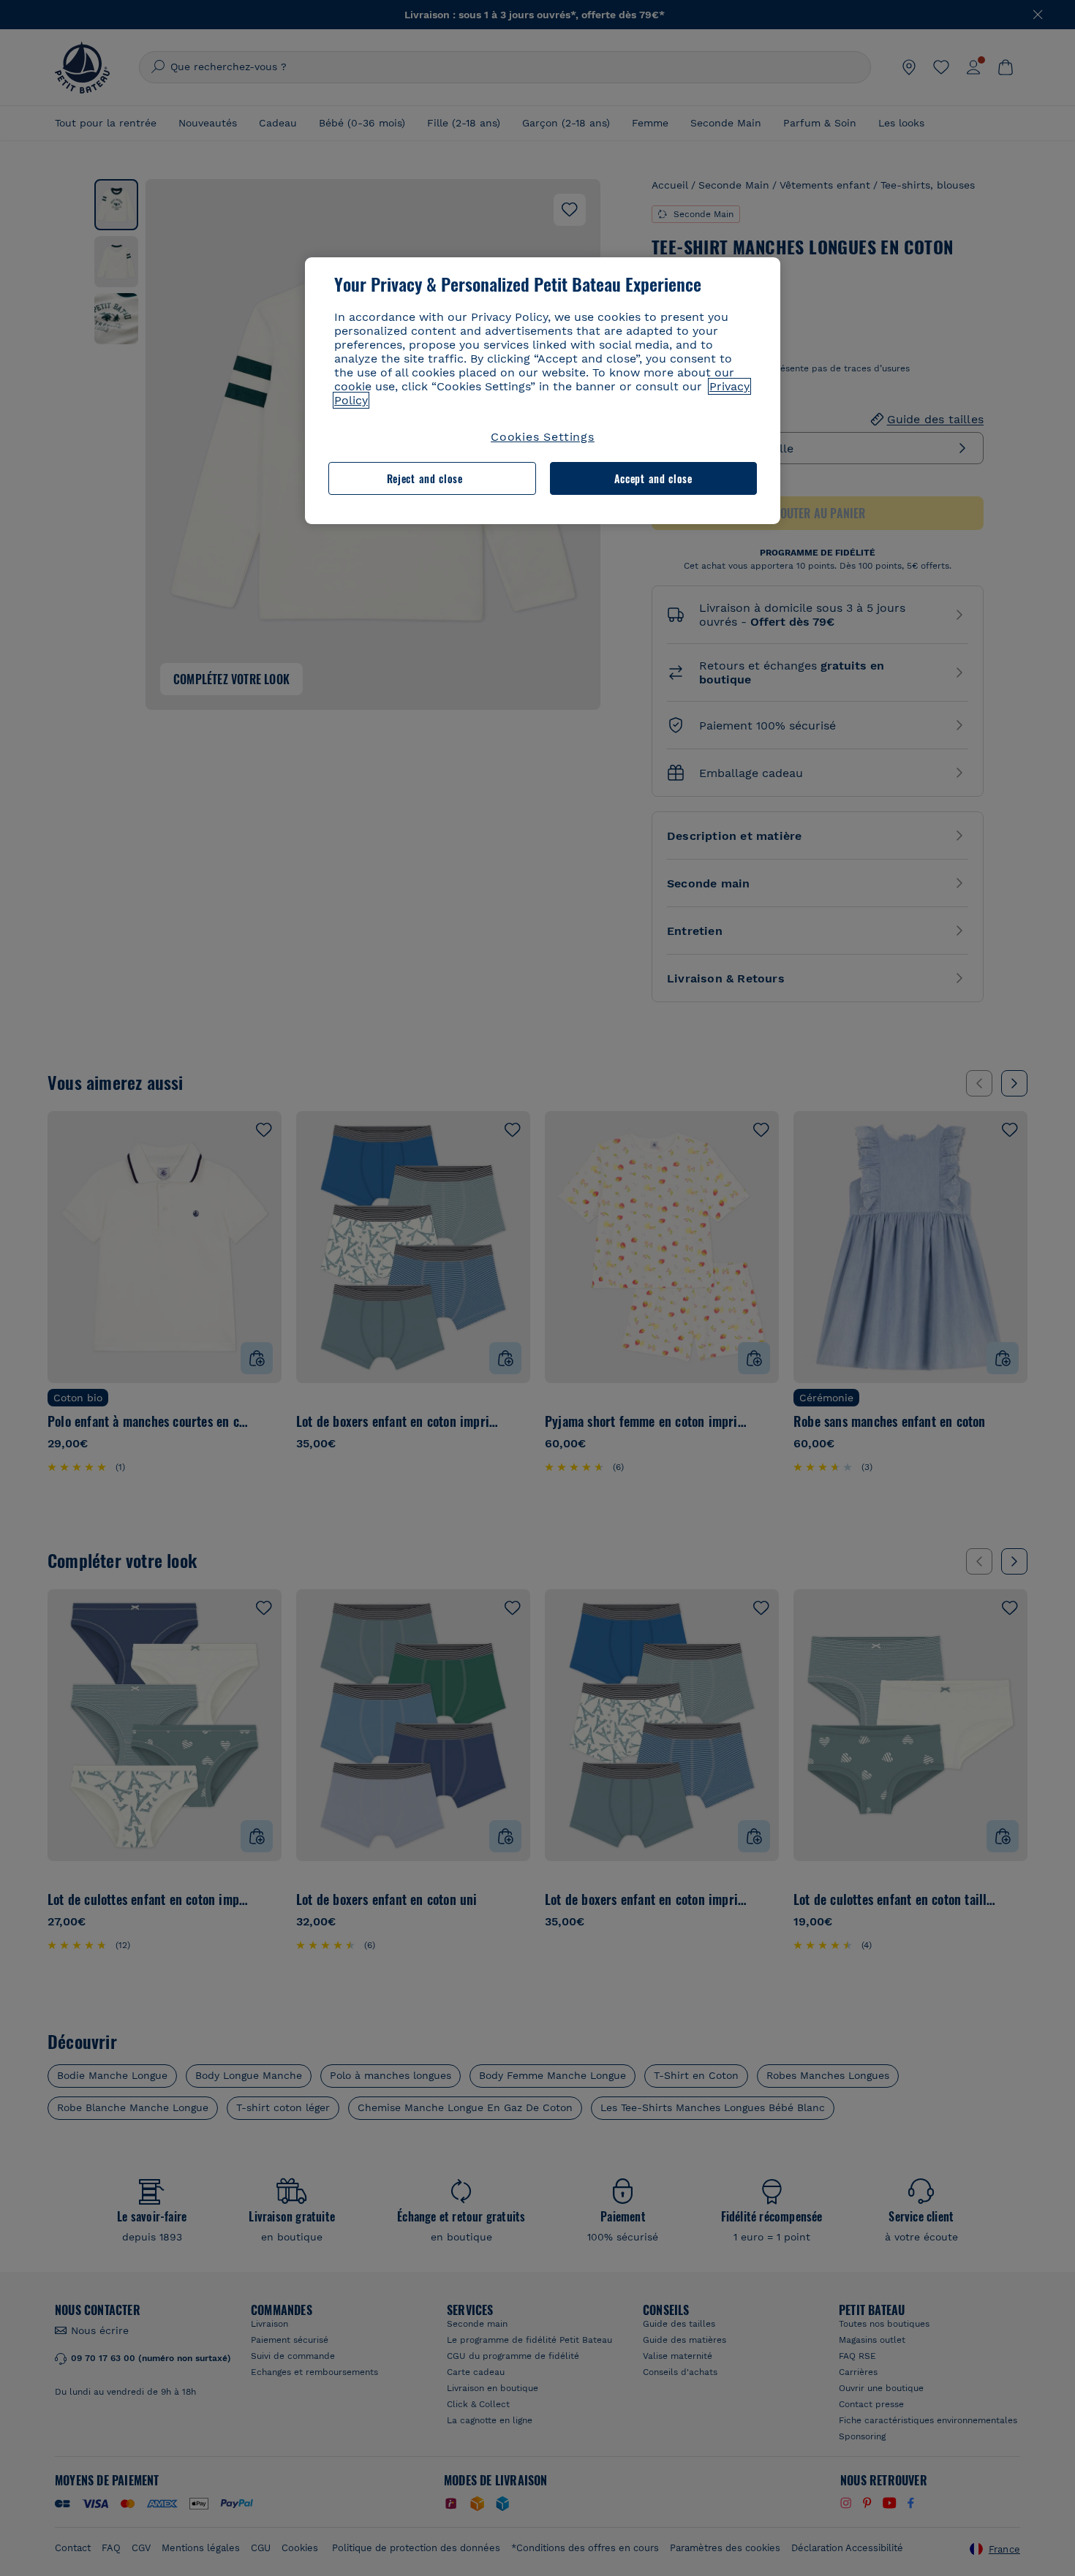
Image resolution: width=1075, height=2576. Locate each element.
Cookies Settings (543, 437)
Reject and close (425, 478)
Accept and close (653, 478)
